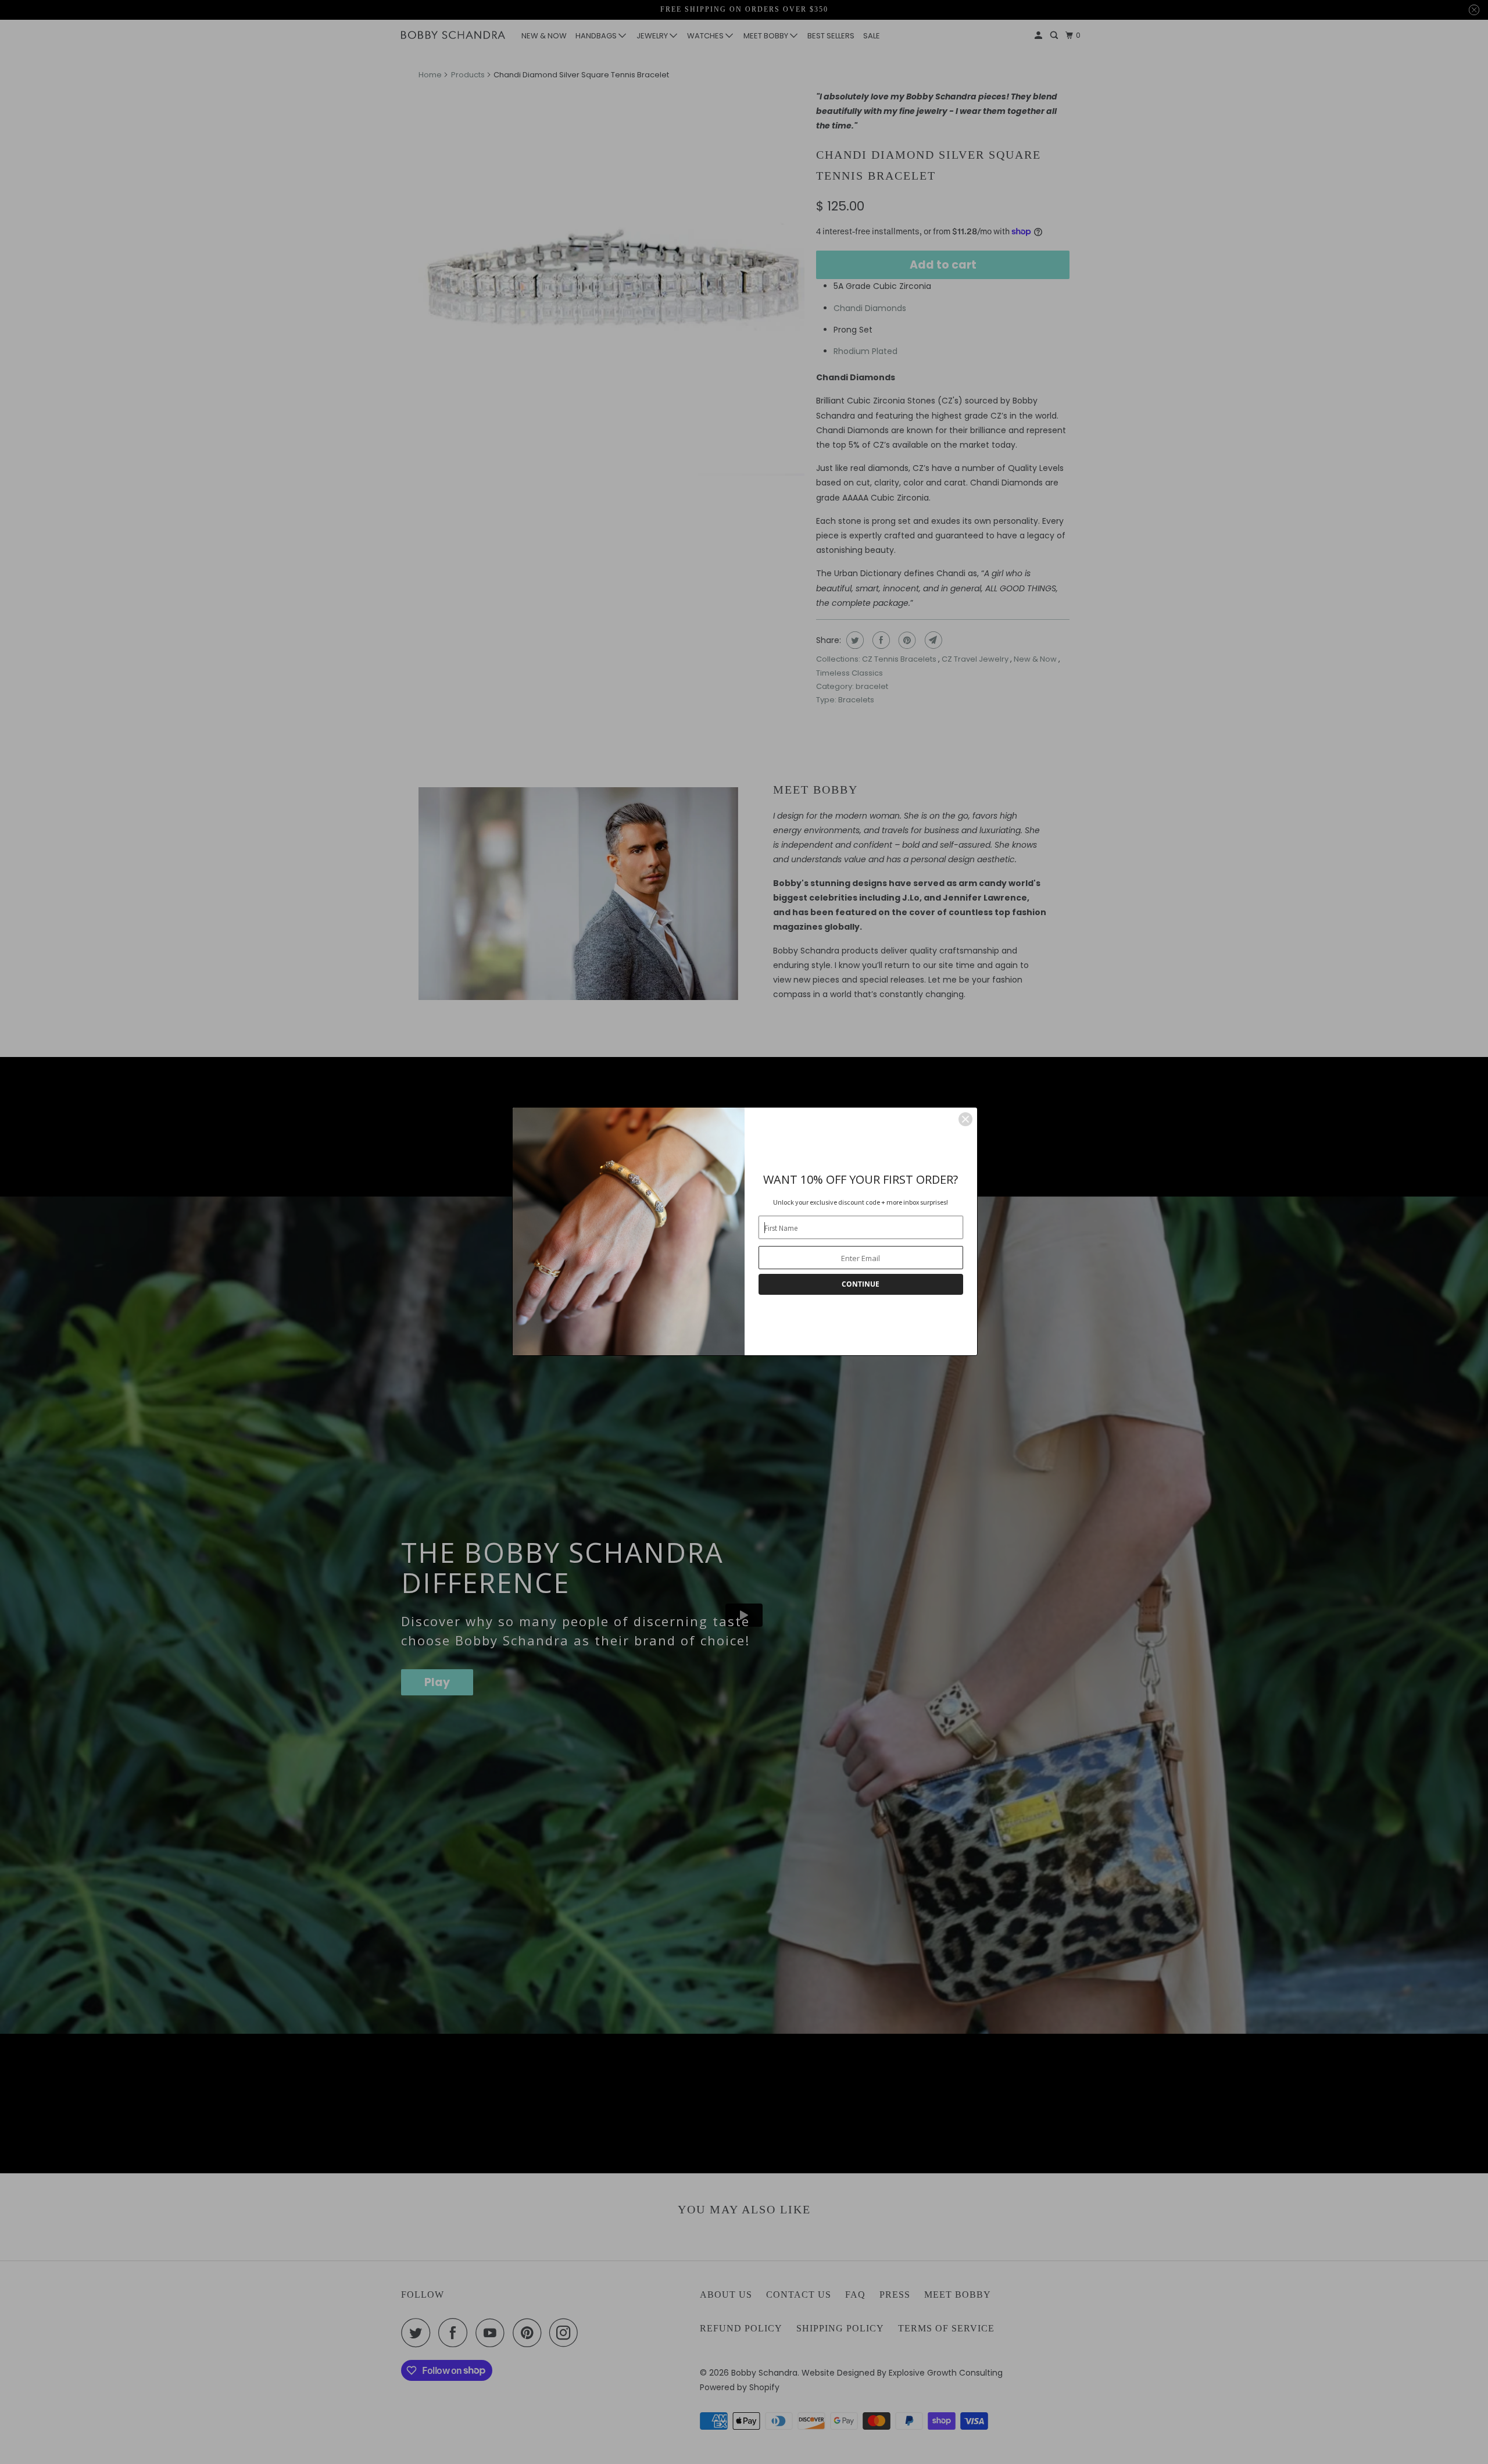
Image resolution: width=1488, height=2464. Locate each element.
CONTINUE (861, 1284)
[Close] (965, 1119)
